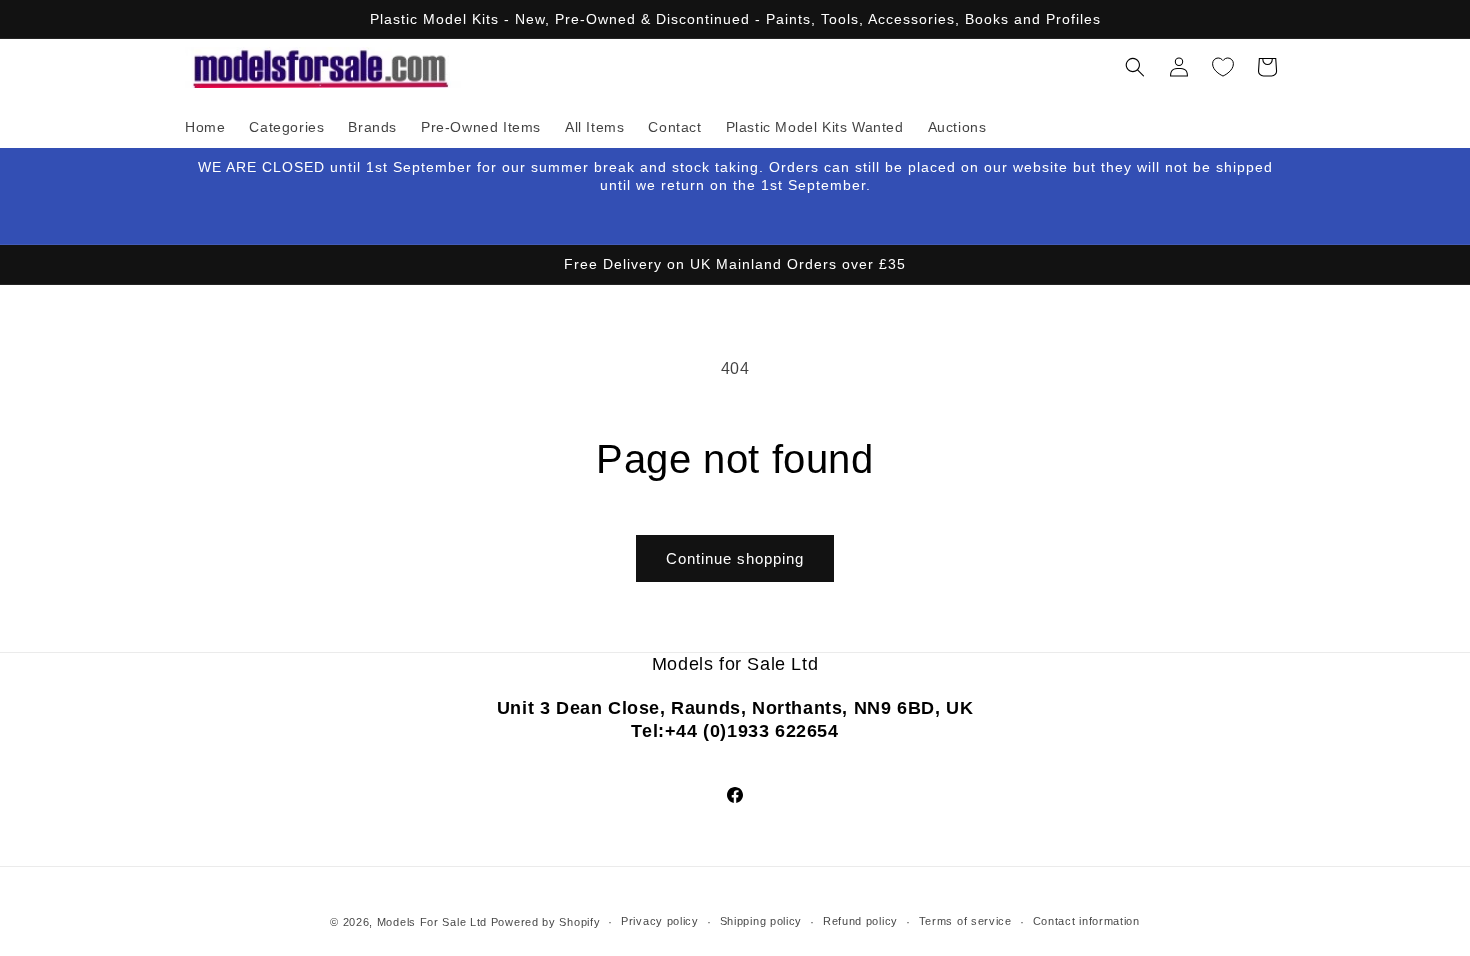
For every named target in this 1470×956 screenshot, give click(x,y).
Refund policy (860, 921)
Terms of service (965, 921)
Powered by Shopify (546, 922)
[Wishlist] (1223, 67)
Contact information (1086, 921)
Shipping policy (761, 921)
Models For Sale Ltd (432, 922)
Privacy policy (660, 921)
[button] (1135, 67)
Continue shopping (735, 558)
